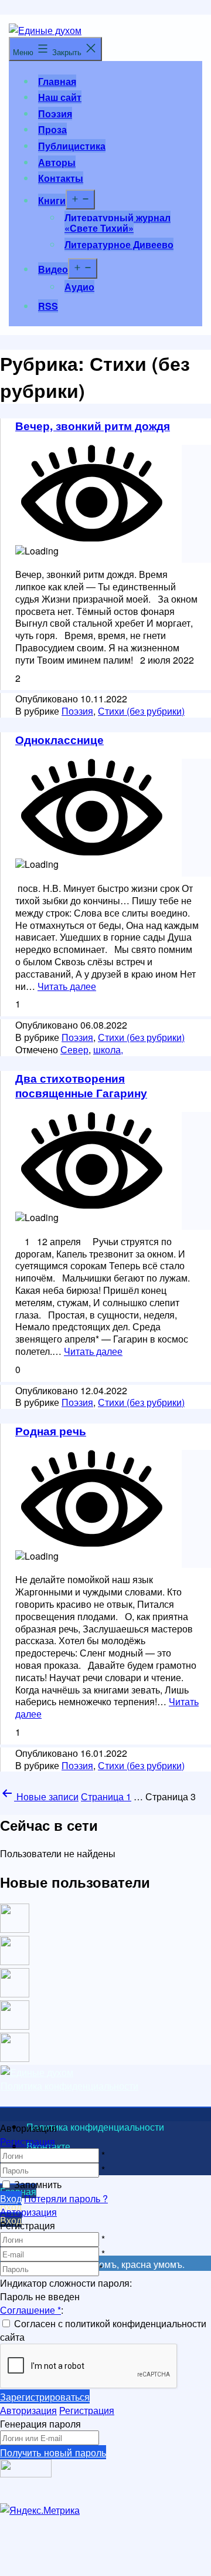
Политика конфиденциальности (69, 2086)
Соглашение (30, 2310)
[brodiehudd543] (15, 2058)
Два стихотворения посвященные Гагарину (81, 1085)
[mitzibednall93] (15, 1961)
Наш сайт (60, 97)
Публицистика (72, 146)
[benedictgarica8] (15, 1994)
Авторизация (28, 2212)
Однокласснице (59, 739)
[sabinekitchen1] (15, 2026)
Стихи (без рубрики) (141, 711)
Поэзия (55, 114)
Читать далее (67, 986)
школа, (108, 1049)
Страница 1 (106, 1796)
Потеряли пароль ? (66, 2198)
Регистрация (28, 2141)
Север (74, 1049)
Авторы (57, 162)
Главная (57, 81)
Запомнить (38, 2184)
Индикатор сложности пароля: (66, 2283)
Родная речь (51, 1431)
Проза (52, 129)
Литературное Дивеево (119, 244)
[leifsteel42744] (15, 1929)
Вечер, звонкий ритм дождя (93, 425)
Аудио (79, 287)
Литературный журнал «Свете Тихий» (118, 223)
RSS (48, 306)
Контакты (61, 178)
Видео (53, 269)
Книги (52, 200)
